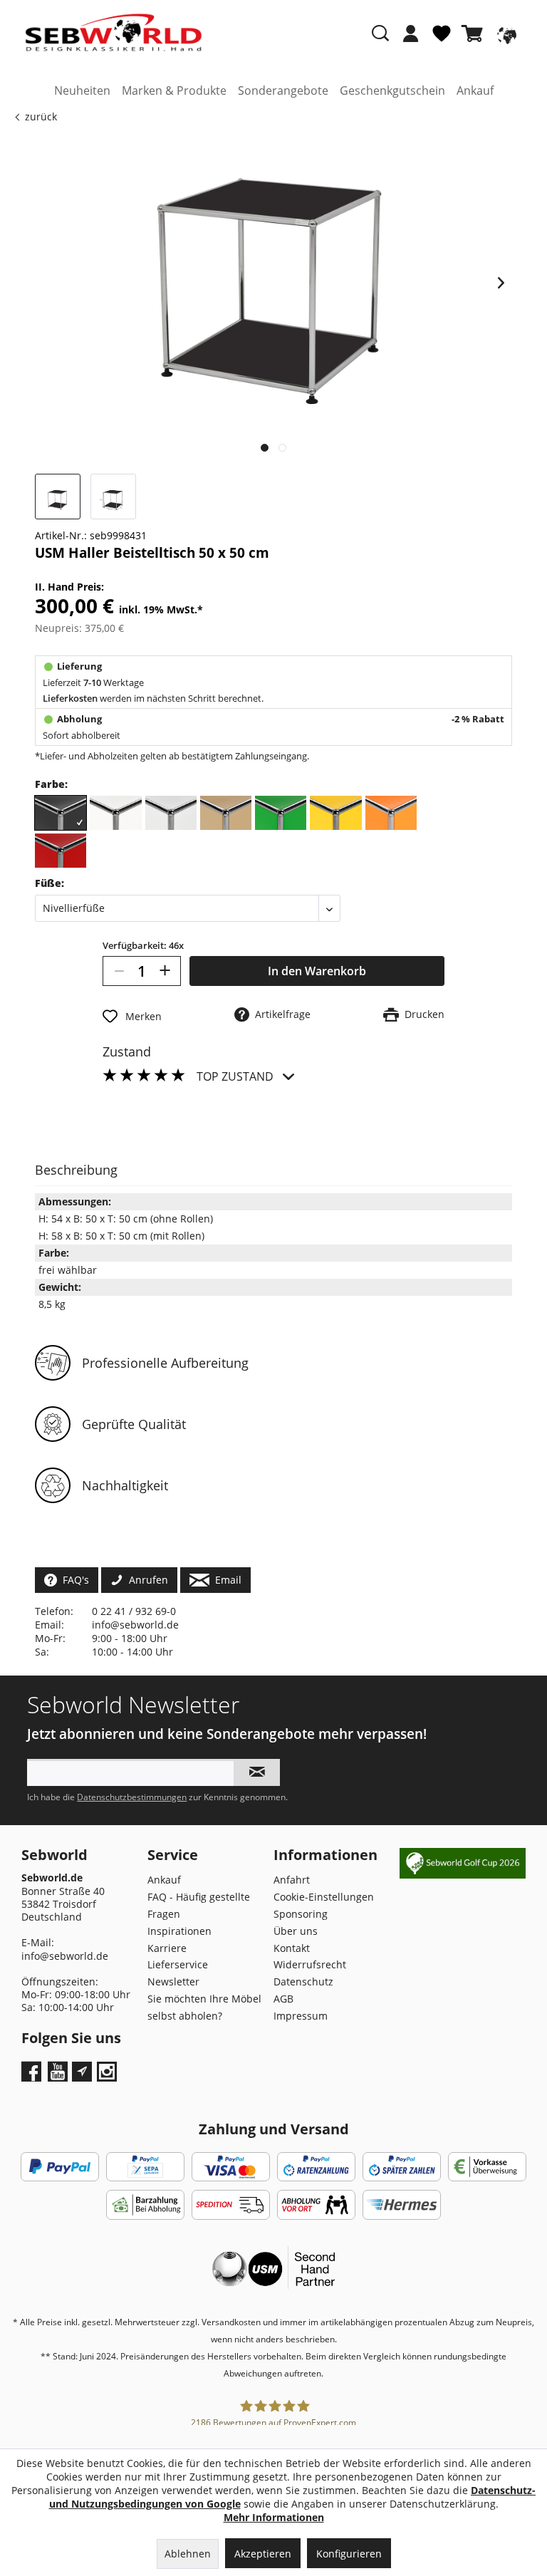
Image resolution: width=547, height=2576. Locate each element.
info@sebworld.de (135, 1625)
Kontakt (292, 1948)
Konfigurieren (349, 2554)
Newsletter (173, 1982)
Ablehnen (188, 2554)
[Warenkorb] (475, 33)
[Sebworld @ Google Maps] (82, 2072)
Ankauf (164, 1880)
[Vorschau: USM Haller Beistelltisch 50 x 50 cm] (58, 497)
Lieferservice (178, 1964)
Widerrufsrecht (310, 1964)
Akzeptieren (263, 2554)
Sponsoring (301, 1914)
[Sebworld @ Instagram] (109, 2076)
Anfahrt (292, 1880)
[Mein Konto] (411, 33)
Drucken (422, 1014)
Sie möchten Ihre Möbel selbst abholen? (204, 2007)
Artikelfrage (280, 1014)
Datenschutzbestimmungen (132, 1797)
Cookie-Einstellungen (324, 1897)
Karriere (167, 1948)
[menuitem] (411, 41)
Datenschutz (303, 1982)
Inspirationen (179, 1931)
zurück (41, 116)
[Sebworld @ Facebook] (33, 2076)
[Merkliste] (442, 39)
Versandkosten (231, 2322)
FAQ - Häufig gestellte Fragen (199, 1905)
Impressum (301, 2016)
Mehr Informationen (274, 2517)
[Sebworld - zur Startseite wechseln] (114, 33)
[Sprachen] (505, 33)
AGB (283, 1999)
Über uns (296, 1931)
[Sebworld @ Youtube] (59, 2076)
